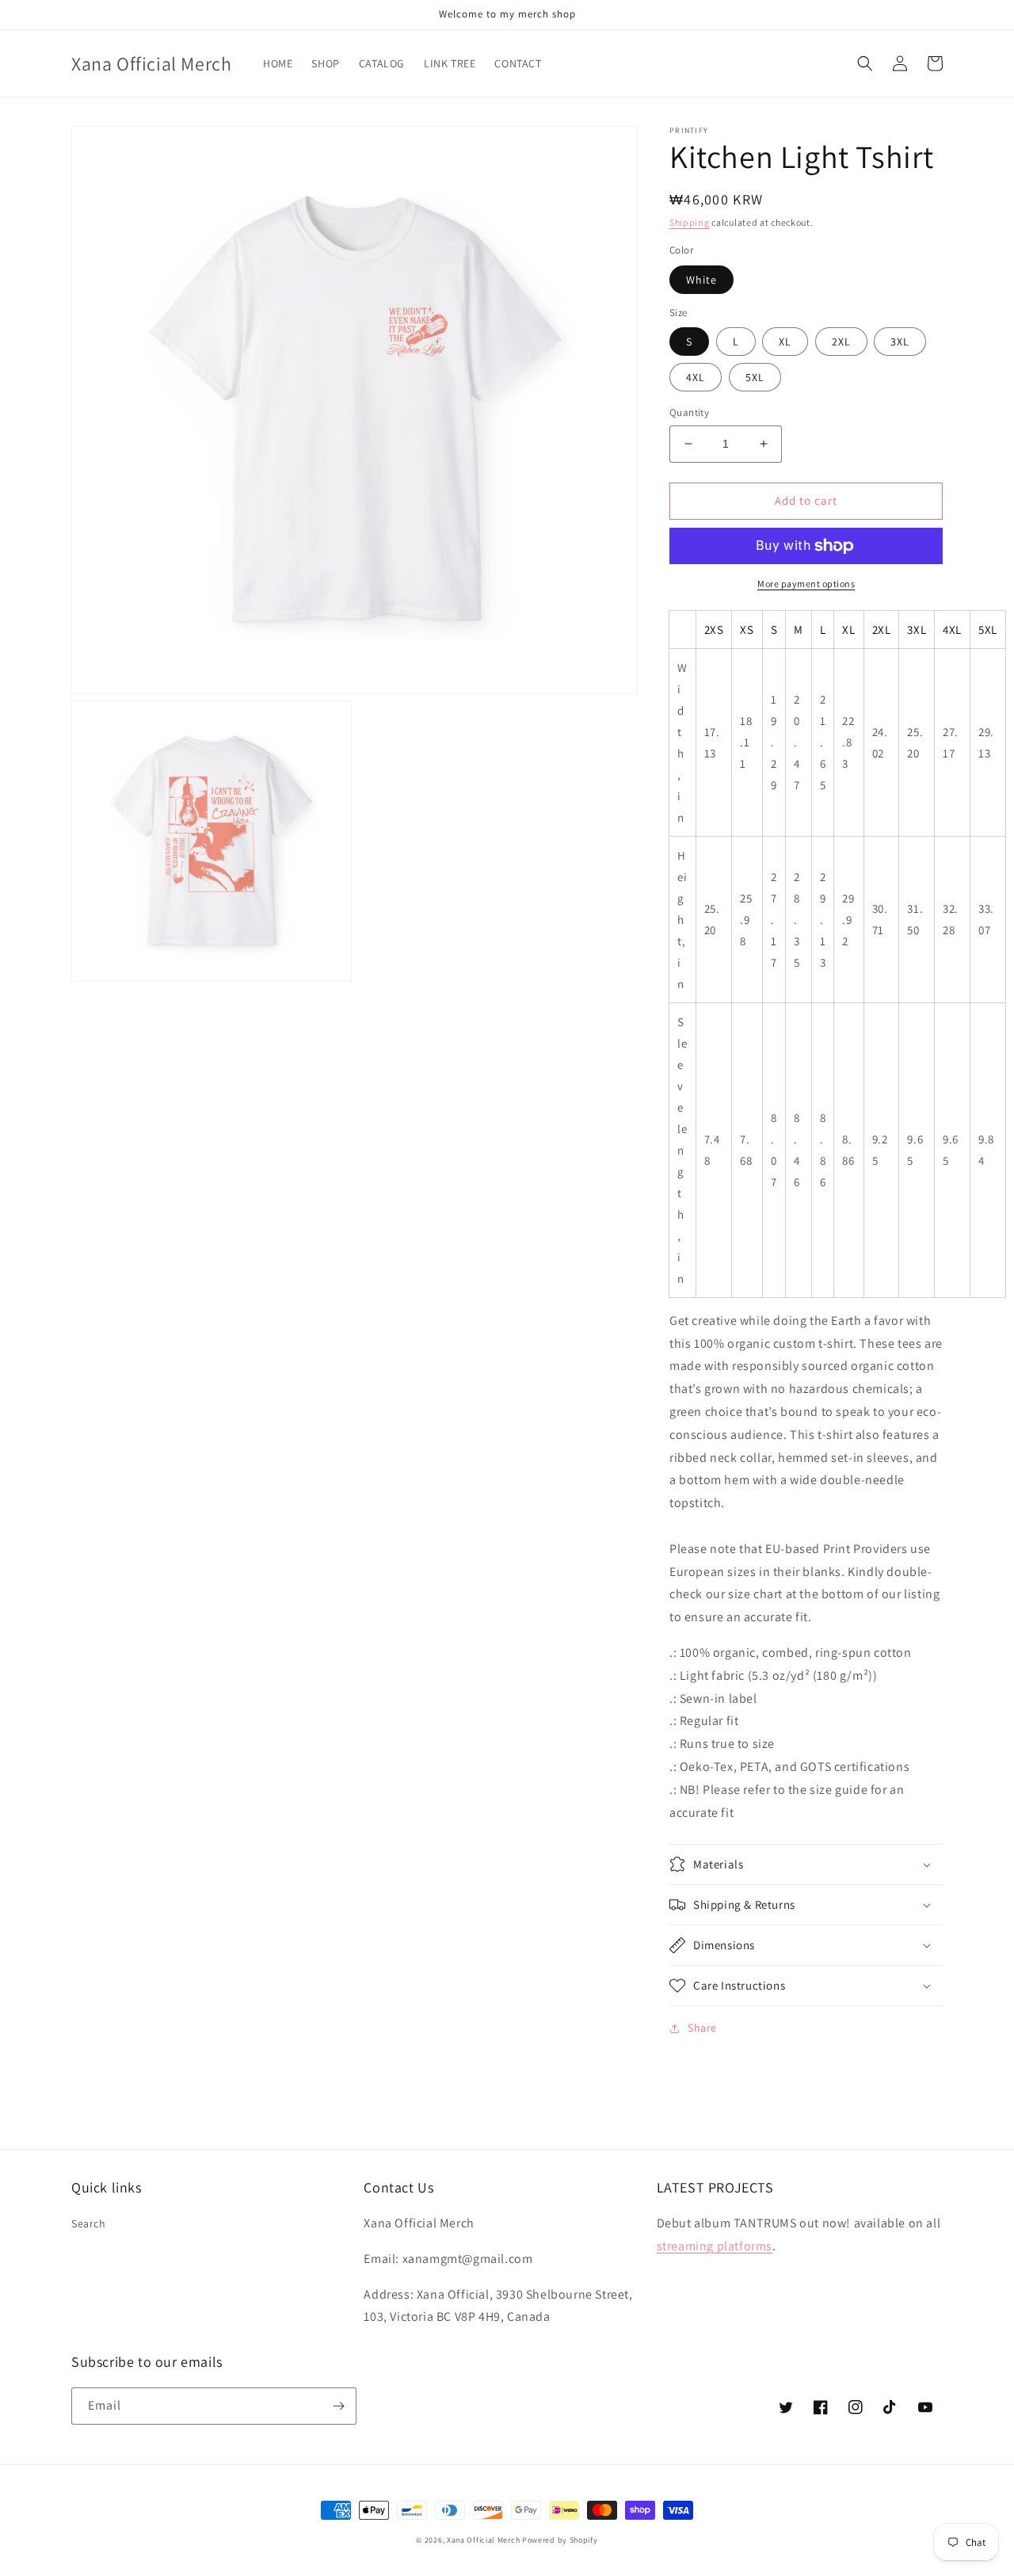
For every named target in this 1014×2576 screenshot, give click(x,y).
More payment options (806, 584)
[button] (865, 63)
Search (89, 2223)
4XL (696, 377)
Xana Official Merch (483, 2540)
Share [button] (702, 2028)
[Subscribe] (338, 2406)
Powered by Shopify (560, 2540)
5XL (755, 377)
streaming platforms (715, 2246)
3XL (900, 342)
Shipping (690, 222)
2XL (841, 342)
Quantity (689, 412)
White (701, 280)
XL (785, 342)
